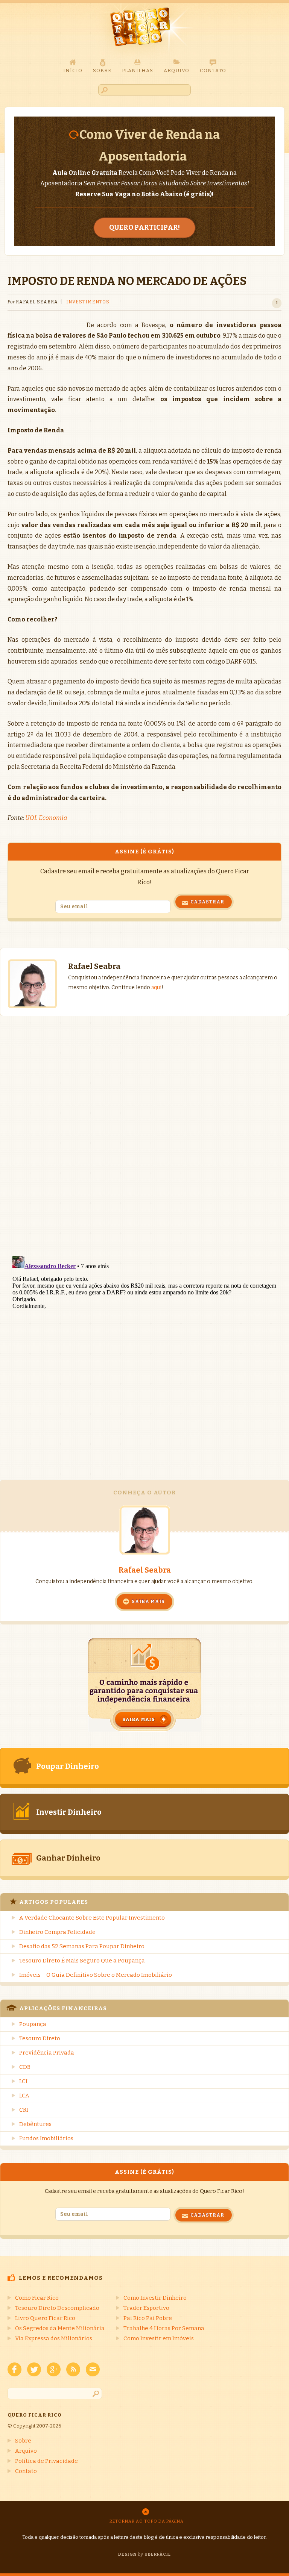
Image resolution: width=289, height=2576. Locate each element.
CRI (24, 2110)
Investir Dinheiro (69, 1812)
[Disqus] (144, 1121)
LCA (24, 2096)
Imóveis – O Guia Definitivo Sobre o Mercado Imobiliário (96, 1975)
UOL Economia (46, 818)
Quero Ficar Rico (144, 31)
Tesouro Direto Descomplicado (57, 2308)
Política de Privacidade (46, 2461)
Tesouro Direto (40, 2038)
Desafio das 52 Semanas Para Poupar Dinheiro (82, 1946)
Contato (26, 2471)
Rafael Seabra (145, 1570)
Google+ (54, 2369)
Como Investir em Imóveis (159, 2338)
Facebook (14, 2369)
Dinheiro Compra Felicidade (57, 1932)
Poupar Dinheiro (68, 1766)
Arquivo (26, 2451)
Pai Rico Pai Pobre (148, 2318)
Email (93, 2369)
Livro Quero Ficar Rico (45, 2318)
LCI (23, 2081)
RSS (73, 2369)
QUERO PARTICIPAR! (144, 227)
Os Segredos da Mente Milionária (60, 2328)
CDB (25, 2067)
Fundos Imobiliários (46, 2138)
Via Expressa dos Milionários (54, 2338)
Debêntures (35, 2124)
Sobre (23, 2441)
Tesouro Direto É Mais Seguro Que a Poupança (82, 1961)
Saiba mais (148, 1602)
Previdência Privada (47, 2053)
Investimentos (88, 302)
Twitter (34, 2369)
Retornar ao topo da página (147, 2521)
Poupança (33, 2024)
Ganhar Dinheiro (68, 1858)
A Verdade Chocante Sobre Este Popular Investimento (92, 1918)
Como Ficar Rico (37, 2298)
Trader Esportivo (146, 2308)
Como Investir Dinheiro (155, 2298)
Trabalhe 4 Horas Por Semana (164, 2328)
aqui (156, 987)
